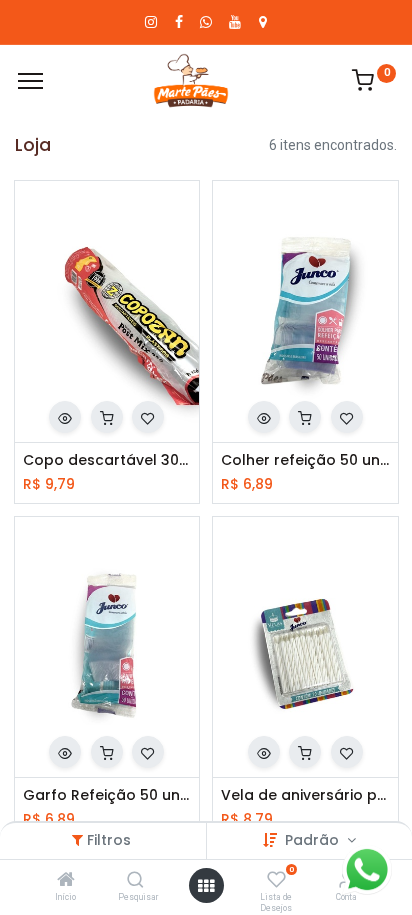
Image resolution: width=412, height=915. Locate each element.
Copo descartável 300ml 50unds (107, 460)
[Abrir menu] (206, 886)
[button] (65, 417)
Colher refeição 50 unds (305, 460)
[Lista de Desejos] (276, 881)
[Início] (66, 881)
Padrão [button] (314, 840)
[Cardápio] (30, 81)
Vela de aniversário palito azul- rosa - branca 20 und (305, 795)
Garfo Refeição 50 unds (107, 795)
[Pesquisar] (135, 881)
